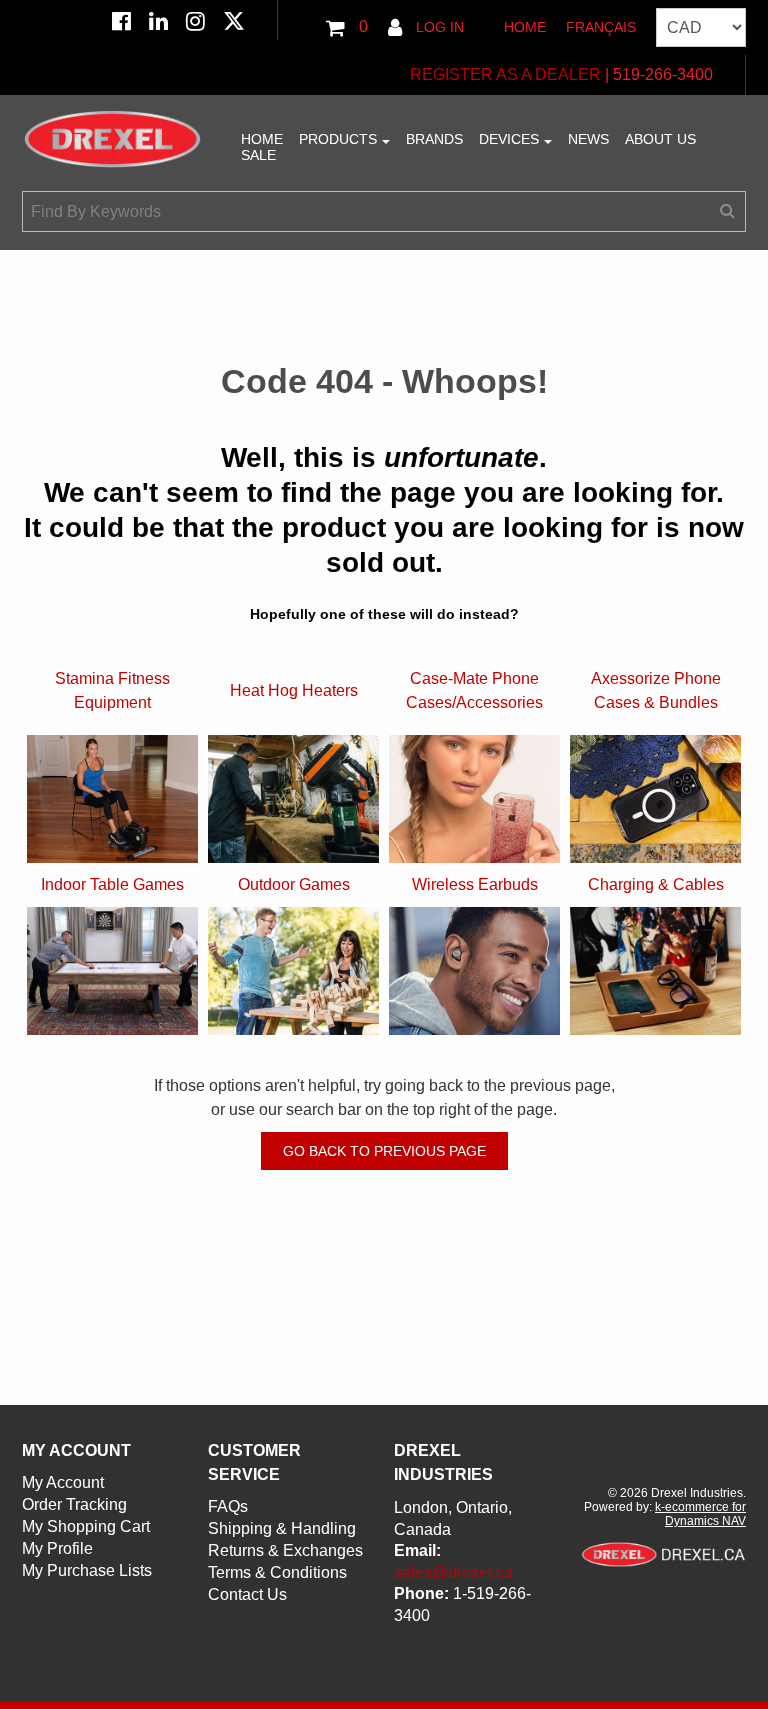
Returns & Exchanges (285, 1550)
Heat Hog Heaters (294, 690)
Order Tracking (74, 1504)
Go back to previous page (384, 1151)
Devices (509, 139)
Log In (438, 27)
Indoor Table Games (112, 884)
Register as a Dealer (505, 74)
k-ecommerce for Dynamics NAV (700, 1514)
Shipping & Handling (282, 1528)
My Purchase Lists (87, 1570)
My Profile (57, 1548)
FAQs (228, 1506)
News (588, 139)
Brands (434, 139)
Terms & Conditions (277, 1572)
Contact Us (247, 1594)
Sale (258, 155)
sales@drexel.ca (453, 1572)
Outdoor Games (294, 884)
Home (525, 27)
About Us (660, 139)
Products (338, 139)
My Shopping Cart (86, 1526)
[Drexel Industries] (112, 139)
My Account (63, 1482)
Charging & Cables (656, 884)
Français (601, 27)
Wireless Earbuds (475, 884)
